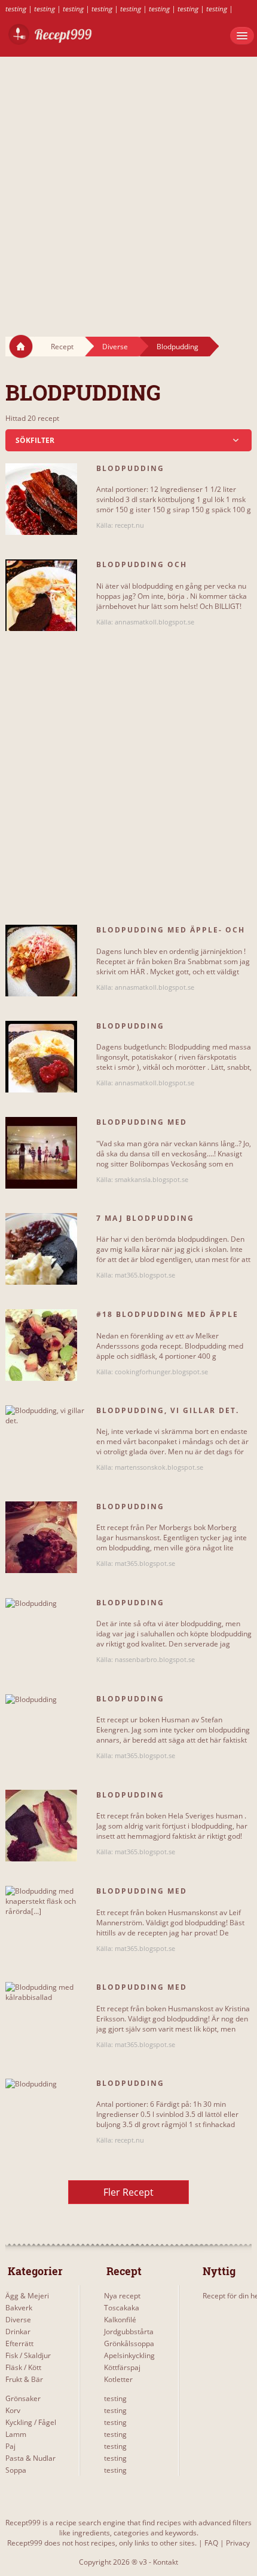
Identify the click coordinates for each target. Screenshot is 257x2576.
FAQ (211, 2543)
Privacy (238, 2543)
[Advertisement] (128, 185)
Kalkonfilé (120, 2320)
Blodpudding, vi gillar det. (168, 1410)
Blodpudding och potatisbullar (142, 570)
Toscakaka (122, 2308)
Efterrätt (19, 2343)
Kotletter (118, 2379)
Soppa (16, 2470)
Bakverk (19, 2308)
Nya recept (122, 2296)
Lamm (16, 2434)
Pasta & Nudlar (30, 2458)
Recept (62, 347)
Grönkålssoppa (129, 2343)
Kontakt (166, 2562)
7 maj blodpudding (145, 1218)
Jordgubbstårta (129, 2332)
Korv (13, 2410)
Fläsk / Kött (23, 2367)
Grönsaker (23, 2398)
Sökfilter (35, 440)
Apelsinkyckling (129, 2355)
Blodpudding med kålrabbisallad (142, 1992)
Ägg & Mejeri (27, 2296)
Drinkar (18, 2332)
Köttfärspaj (122, 2367)
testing (16, 9)
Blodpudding (178, 347)
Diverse (115, 347)
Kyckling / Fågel (31, 2422)
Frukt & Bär (24, 2379)
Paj (10, 2446)
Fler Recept (128, 2192)
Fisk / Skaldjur (28, 2355)
